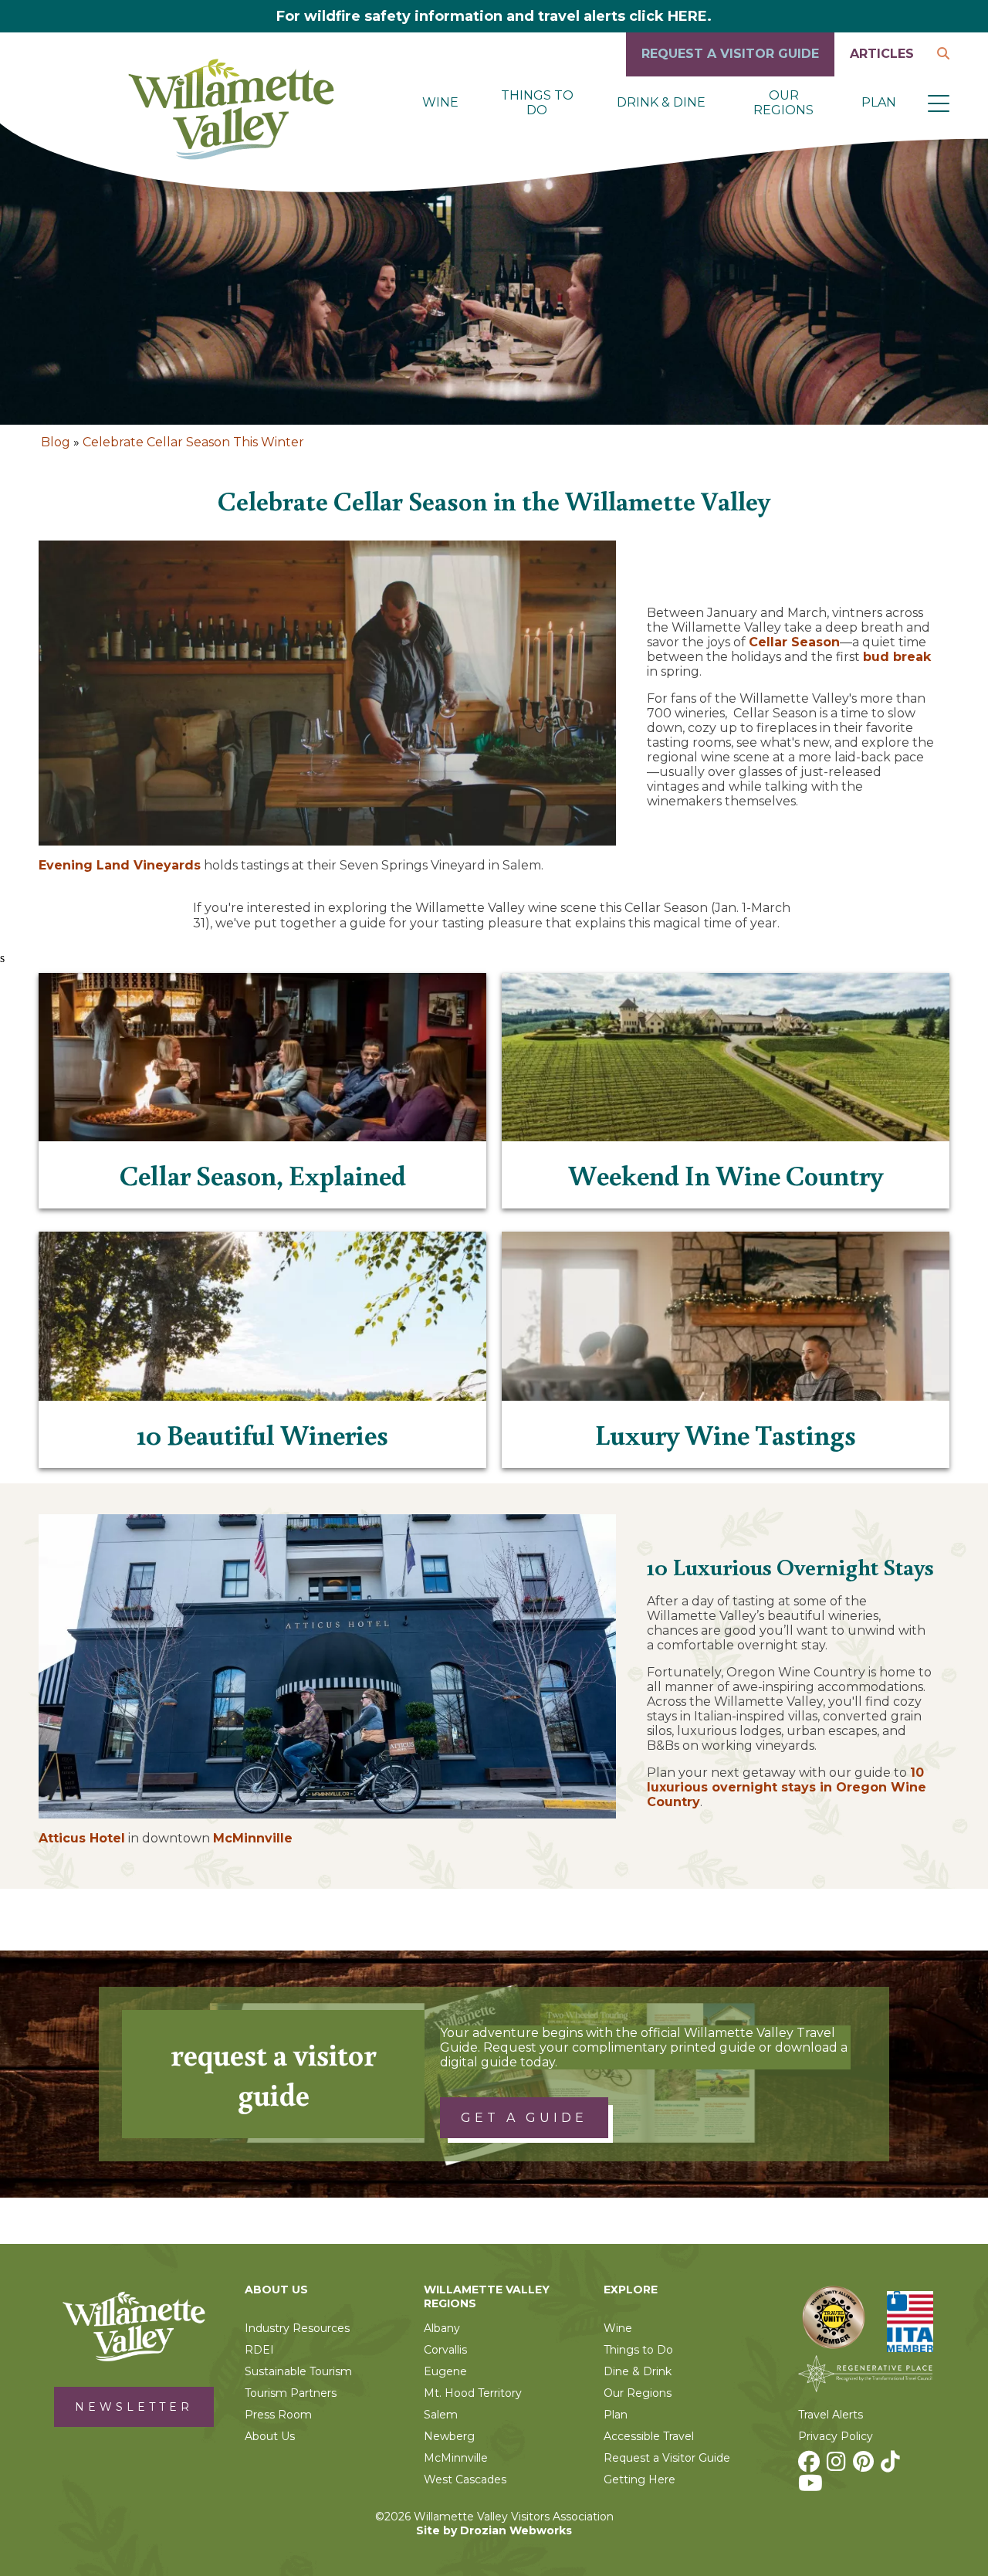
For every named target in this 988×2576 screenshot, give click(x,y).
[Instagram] (838, 2466)
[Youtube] (812, 2487)
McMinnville (253, 1838)
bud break (897, 657)
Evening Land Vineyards (120, 865)
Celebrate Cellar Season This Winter (193, 442)
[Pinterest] (865, 2466)
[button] (939, 103)
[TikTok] (892, 2466)
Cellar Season (794, 642)
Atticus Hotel (82, 1838)
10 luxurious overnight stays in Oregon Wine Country (787, 1787)
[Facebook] (811, 2466)
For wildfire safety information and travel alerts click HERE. (494, 16)
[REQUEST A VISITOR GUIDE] (730, 72)
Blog (56, 442)
